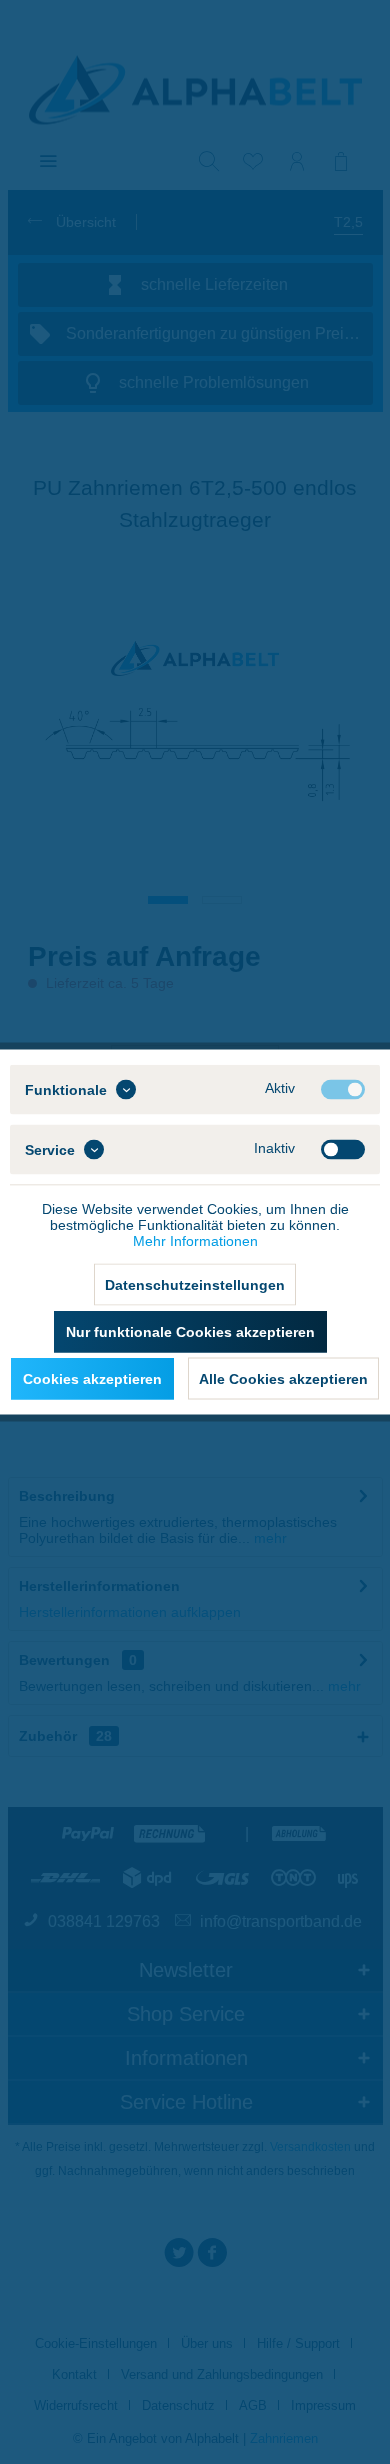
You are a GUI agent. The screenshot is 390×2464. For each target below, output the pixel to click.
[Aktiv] (343, 1090)
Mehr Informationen (195, 1241)
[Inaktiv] (343, 1150)
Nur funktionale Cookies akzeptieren (190, 1332)
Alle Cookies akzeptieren (283, 1379)
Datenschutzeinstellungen (195, 1285)
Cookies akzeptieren (92, 1379)
